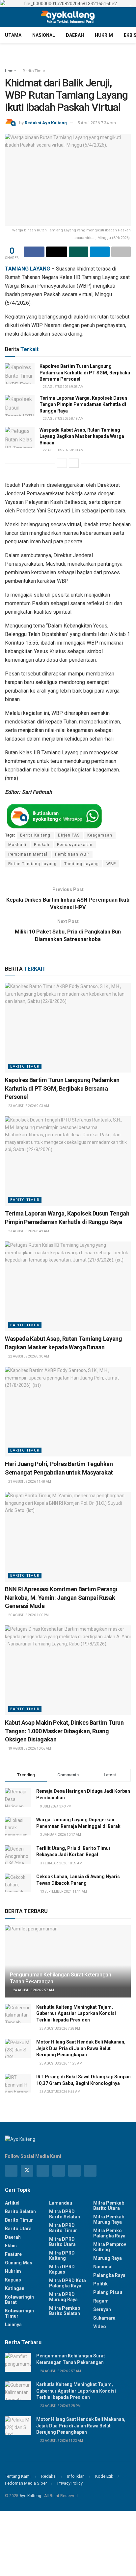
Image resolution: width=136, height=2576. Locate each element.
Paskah (42, 845)
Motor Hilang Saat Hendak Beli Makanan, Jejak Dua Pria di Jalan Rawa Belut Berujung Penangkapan (81, 2048)
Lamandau (61, 2203)
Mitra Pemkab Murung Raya (109, 2219)
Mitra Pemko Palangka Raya (109, 2233)
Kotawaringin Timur (19, 2313)
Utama (13, 35)
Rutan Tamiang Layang (32, 864)
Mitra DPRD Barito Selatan (65, 2214)
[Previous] (62, 463)
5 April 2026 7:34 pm (97, 123)
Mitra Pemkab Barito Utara (109, 2206)
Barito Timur (34, 71)
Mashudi (17, 845)
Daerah (75, 35)
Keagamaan (100, 835)
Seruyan (102, 2309)
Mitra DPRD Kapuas (62, 2269)
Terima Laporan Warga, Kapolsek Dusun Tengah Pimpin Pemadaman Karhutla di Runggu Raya (83, 404)
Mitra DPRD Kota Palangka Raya (68, 2283)
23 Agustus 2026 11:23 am (61, 2063)
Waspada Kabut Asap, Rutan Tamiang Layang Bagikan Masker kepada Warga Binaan (82, 436)
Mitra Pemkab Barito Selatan (65, 2311)
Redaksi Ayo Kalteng (46, 123)
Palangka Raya (109, 2275)
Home (10, 71)
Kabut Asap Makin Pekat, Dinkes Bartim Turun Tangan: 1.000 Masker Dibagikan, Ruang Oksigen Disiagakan (64, 1731)
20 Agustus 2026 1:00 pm (28, 1615)
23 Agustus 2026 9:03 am (63, 387)
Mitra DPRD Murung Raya (63, 2297)
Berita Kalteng (35, 835)
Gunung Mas (19, 2263)
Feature (13, 2254)
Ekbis (11, 2246)
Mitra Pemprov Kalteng (110, 2247)
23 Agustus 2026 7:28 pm (59, 2029)
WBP (111, 864)
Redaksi (49, 2476)
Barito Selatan (20, 2211)
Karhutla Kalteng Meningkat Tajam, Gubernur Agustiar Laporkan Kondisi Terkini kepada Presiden (76, 2013)
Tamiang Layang (82, 864)
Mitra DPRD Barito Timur (63, 2228)
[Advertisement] (68, 2536)
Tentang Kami (18, 2476)
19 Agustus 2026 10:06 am (29, 1749)
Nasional (44, 35)
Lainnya (13, 2325)
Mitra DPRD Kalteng (62, 2256)
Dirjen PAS (69, 835)
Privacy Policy (70, 2483)
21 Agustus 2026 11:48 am (29, 1482)
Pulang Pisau (108, 2292)
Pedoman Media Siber (26, 2483)
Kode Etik (104, 2476)
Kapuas (13, 2280)
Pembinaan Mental (28, 854)
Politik (100, 2284)
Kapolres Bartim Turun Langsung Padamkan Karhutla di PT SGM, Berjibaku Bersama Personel (85, 373)
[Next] (74, 463)
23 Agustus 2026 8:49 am (63, 419)
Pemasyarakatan (75, 845)
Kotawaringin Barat (19, 2300)
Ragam (101, 2301)
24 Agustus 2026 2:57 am (33, 1990)
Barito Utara (18, 2229)
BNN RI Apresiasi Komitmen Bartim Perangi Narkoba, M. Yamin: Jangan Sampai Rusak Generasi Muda (61, 1597)
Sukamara (104, 2318)
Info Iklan (76, 2476)
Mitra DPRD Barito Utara (62, 2242)
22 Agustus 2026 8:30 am (63, 450)
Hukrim (104, 35)
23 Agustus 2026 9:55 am (60, 2092)
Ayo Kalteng (30, 2496)
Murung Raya (108, 2258)
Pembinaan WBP (72, 854)
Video (100, 2327)
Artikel (12, 2203)
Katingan (15, 2288)
